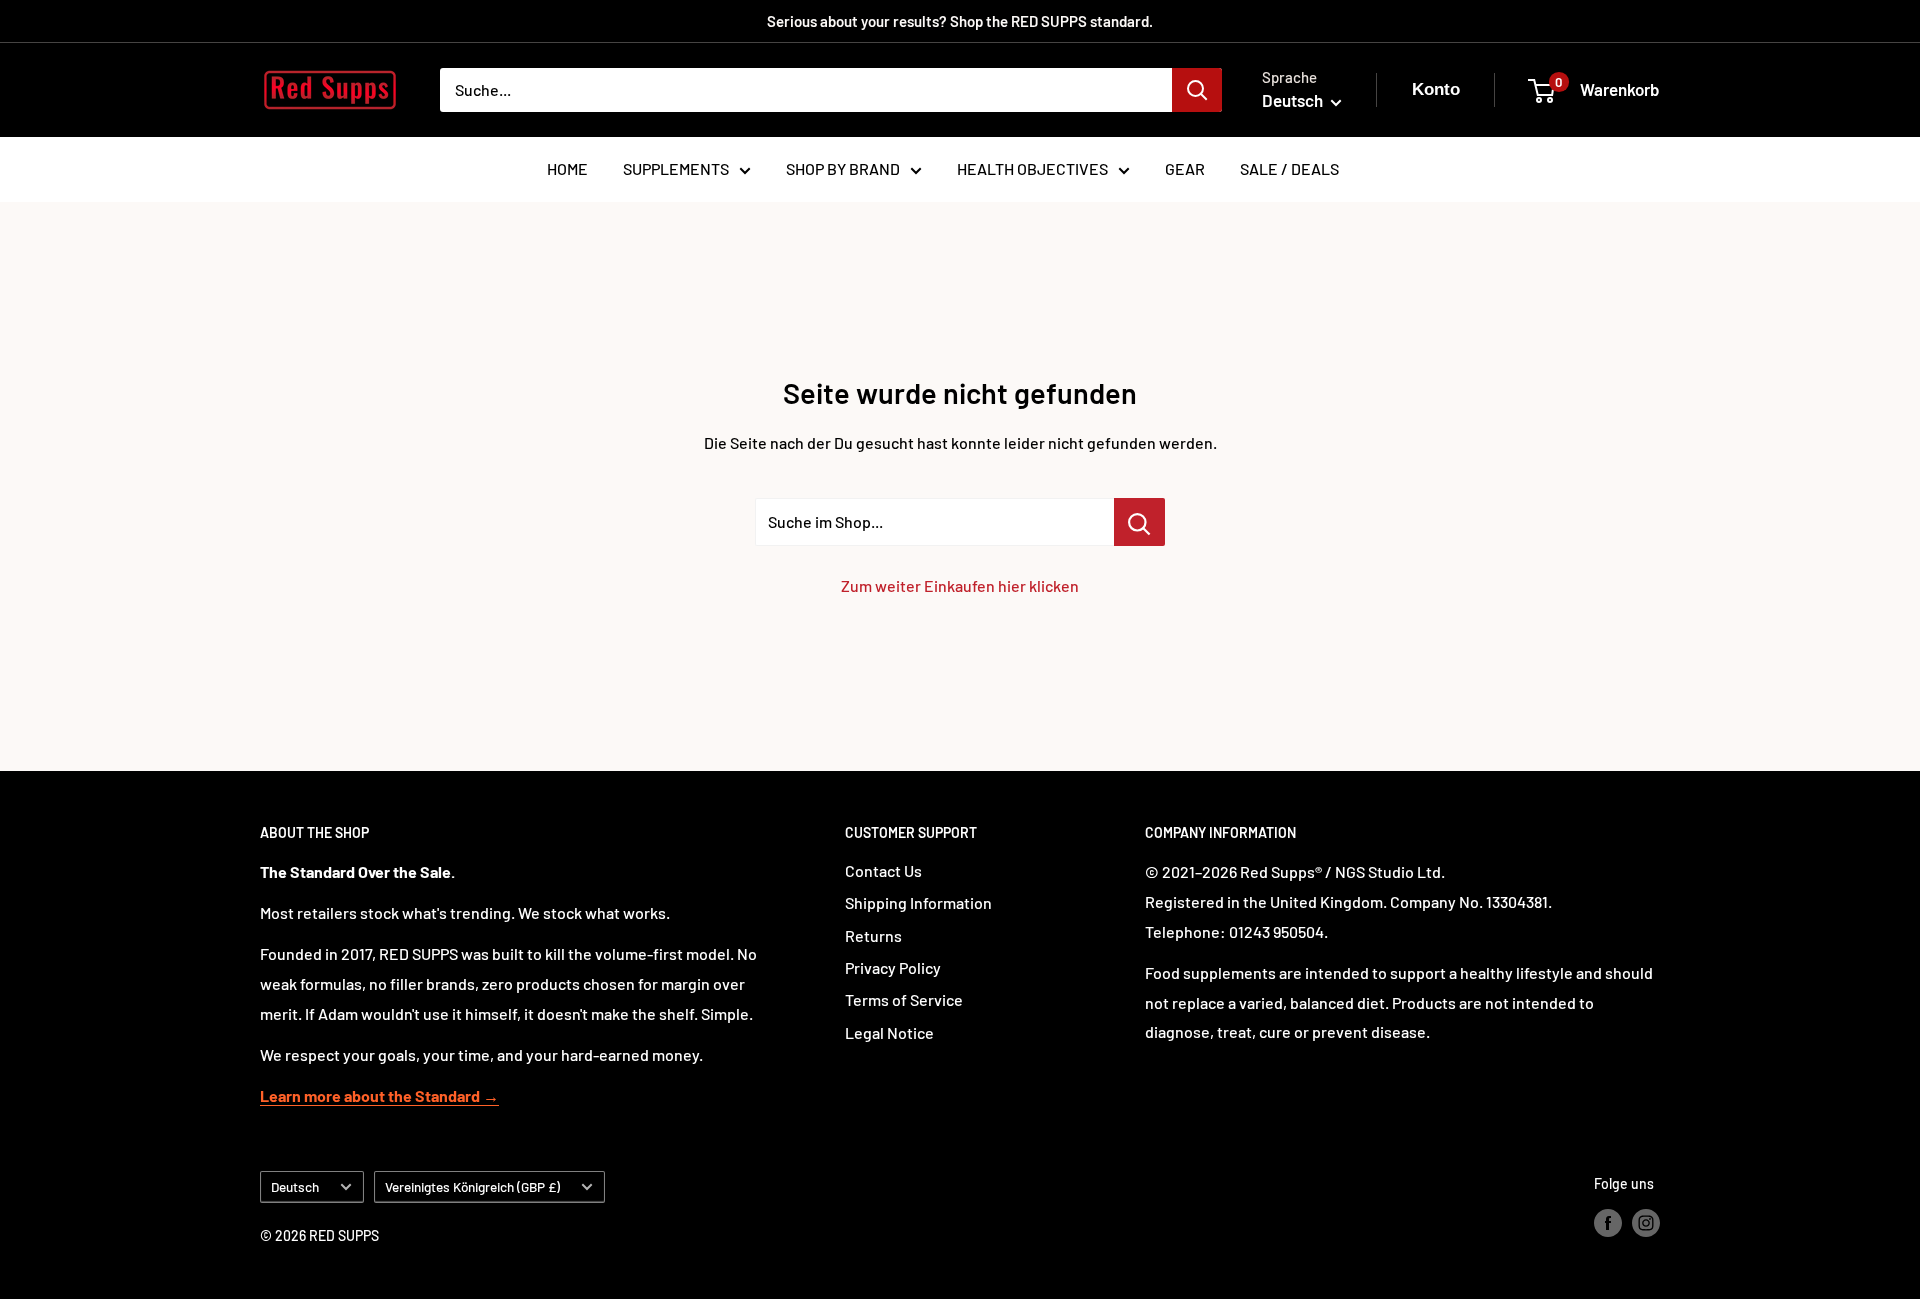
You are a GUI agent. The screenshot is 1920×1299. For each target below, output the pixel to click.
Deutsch (295, 1186)
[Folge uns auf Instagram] (1646, 1222)
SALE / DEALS (1289, 168)
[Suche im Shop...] (1139, 522)
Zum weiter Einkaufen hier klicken (960, 585)
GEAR (1185, 168)
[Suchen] (1197, 90)
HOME (567, 168)
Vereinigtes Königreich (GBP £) (472, 1186)
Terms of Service (904, 999)
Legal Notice (889, 1032)
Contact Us (883, 870)
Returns (873, 935)
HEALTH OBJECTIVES (1032, 168)
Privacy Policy (893, 967)
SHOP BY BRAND (843, 168)
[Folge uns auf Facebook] (1608, 1222)
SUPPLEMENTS (676, 168)
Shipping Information (918, 902)
